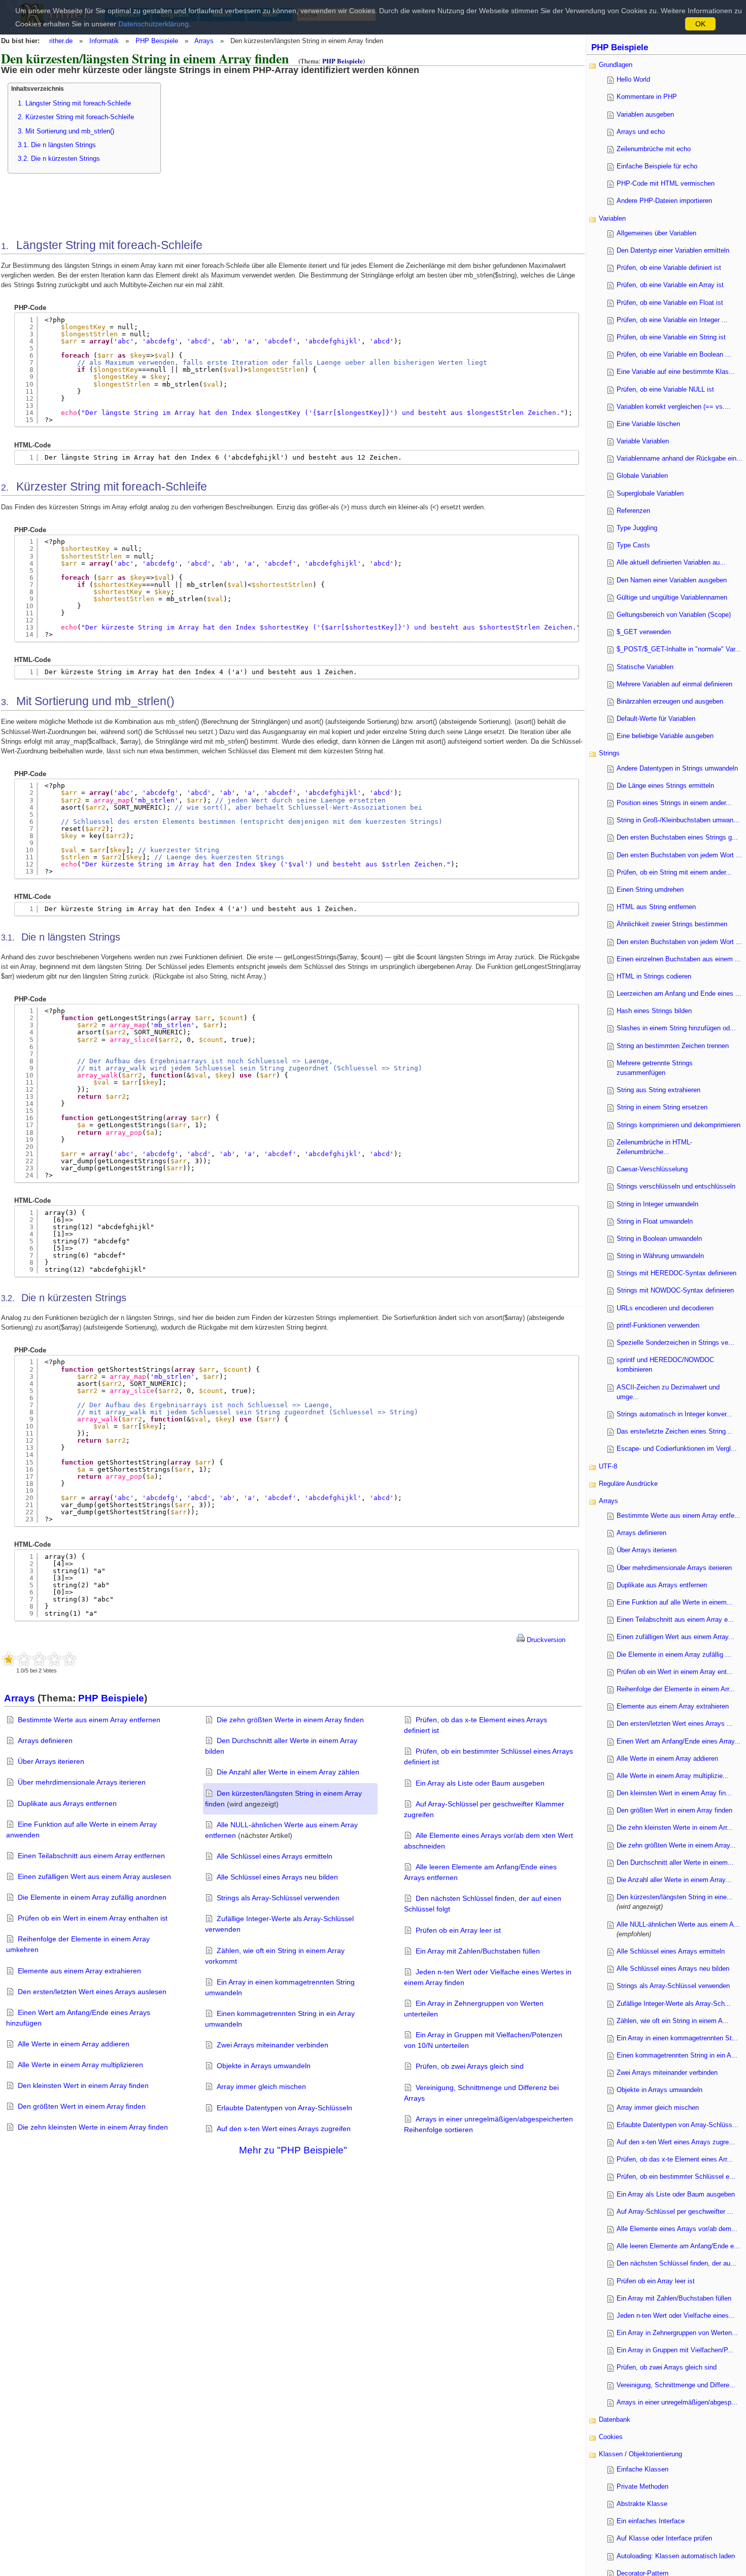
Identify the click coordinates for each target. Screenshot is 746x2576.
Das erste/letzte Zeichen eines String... (674, 1431)
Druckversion (545, 1640)
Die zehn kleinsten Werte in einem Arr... (675, 1827)
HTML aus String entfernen (656, 907)
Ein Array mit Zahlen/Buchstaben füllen (478, 1951)
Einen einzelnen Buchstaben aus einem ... (679, 959)
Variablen (612, 218)
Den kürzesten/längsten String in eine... (675, 1897)
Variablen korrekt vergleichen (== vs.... (674, 407)
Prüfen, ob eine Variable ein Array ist (670, 285)
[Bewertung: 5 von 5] (70, 1659)
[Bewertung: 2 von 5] (24, 1659)
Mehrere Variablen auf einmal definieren (674, 684)
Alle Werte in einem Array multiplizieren (80, 2065)
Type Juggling (637, 528)
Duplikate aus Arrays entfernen (67, 1803)
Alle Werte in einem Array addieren (74, 2044)
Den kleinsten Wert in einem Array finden (83, 2085)
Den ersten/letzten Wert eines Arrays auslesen (92, 1992)
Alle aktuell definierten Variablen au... (671, 562)
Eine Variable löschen (648, 424)
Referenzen (633, 511)
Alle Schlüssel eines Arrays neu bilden (277, 1877)
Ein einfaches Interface (651, 2521)
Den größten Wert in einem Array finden (82, 2106)
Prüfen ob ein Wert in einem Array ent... (675, 1672)
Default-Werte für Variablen (656, 719)
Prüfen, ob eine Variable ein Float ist (670, 303)
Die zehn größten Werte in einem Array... (676, 1845)
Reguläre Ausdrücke (628, 1484)
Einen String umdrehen (650, 890)
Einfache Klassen (642, 2469)
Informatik (104, 41)
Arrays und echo (641, 132)
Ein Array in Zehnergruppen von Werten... (677, 2333)
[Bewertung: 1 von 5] (9, 1659)
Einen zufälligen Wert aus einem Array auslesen (94, 1876)
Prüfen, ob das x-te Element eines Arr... (675, 2159)
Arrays (204, 41)
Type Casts (633, 545)
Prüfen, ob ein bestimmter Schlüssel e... (676, 2177)
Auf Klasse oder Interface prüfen (664, 2538)
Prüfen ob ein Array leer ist (458, 1930)
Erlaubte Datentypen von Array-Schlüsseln (284, 2108)
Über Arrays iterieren (51, 1761)
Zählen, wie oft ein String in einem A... (673, 2021)
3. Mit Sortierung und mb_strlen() (66, 131)
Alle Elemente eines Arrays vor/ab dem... (677, 2229)
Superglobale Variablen (650, 493)
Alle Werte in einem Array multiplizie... (673, 1776)
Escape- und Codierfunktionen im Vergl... (677, 1449)
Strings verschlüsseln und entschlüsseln (676, 1186)
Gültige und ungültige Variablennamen (672, 597)
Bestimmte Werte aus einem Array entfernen (89, 1720)
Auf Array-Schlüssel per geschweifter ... (675, 2212)
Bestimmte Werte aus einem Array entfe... (679, 1516)
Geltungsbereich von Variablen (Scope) (674, 615)
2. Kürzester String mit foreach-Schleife (76, 117)
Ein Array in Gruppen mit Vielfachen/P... (675, 2350)
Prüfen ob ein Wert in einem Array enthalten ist (93, 1918)
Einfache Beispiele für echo (657, 166)
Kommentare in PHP (647, 97)
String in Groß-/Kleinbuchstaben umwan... (678, 820)
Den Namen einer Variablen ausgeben (672, 580)
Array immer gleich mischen (261, 2086)
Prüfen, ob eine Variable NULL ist (665, 389)
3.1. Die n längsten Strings (57, 145)
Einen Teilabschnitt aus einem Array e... (675, 1620)
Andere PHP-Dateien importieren (664, 201)
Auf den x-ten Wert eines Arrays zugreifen (284, 2129)
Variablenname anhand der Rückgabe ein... (680, 458)
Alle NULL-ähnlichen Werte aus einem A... (678, 1924)
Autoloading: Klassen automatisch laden (676, 2556)
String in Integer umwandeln (657, 1204)
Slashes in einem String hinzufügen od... (676, 1028)
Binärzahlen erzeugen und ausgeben (670, 701)
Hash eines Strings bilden (654, 1011)
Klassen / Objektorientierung (640, 2454)
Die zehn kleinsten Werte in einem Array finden (93, 2127)
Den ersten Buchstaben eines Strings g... (677, 837)
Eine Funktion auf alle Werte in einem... (675, 1602)
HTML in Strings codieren (654, 976)
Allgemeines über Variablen (656, 233)
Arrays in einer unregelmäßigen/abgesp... (677, 2402)
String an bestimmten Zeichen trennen (673, 1046)
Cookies (611, 2437)
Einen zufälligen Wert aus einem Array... (675, 1637)
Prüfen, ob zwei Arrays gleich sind (470, 2066)
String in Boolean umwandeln (659, 1239)
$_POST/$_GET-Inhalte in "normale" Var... (679, 649)
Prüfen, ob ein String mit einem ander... (674, 872)
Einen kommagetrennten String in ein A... (677, 2055)
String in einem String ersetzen (662, 1107)
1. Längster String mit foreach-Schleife (74, 103)
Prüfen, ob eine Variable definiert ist (669, 268)
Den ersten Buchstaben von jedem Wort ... (679, 855)
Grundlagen (616, 65)
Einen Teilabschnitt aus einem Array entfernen (91, 1856)
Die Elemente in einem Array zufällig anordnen (92, 1897)
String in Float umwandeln (655, 1221)
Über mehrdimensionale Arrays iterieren (82, 1782)
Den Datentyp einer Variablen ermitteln (673, 250)
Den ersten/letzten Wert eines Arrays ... (675, 1724)
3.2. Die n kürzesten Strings (59, 159)
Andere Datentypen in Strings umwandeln (677, 768)
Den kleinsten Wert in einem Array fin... (674, 1793)
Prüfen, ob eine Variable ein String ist (671, 337)
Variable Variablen (643, 441)
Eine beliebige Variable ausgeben (665, 736)
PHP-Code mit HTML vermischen (666, 183)
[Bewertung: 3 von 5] (39, 1659)
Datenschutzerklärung (154, 24)
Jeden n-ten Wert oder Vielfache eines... (676, 2316)
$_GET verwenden (644, 632)
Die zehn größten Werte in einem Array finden (290, 1720)
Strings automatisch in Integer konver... (674, 1414)
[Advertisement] (258, 146)
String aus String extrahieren (658, 1090)
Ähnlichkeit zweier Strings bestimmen (672, 924)
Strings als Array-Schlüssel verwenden (278, 1898)
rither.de (61, 41)
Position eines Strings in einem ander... (674, 803)
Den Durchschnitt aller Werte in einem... (675, 1863)
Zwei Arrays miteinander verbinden (273, 2045)
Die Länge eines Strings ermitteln (665, 786)
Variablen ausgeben (645, 114)
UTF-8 (608, 1466)
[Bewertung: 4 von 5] (54, 1659)
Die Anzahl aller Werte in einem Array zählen (288, 1772)
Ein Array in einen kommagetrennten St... (677, 2038)
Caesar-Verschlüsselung (652, 1169)
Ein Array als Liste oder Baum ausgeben (480, 1783)
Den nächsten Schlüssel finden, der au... (676, 2263)
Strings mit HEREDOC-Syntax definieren (676, 1273)
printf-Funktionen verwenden (658, 1325)
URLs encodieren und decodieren (665, 1308)
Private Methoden (642, 2486)
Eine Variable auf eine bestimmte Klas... (676, 372)
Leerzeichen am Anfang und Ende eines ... (679, 994)
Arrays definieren (45, 1740)
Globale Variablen (642, 476)
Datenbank (615, 2420)
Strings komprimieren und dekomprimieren (679, 1125)
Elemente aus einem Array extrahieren (79, 1971)
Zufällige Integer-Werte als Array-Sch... (674, 2004)
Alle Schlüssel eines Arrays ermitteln (275, 1856)
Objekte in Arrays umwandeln (264, 2066)
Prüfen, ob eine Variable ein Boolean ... (674, 354)
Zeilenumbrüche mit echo (654, 149)
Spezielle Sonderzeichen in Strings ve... (675, 1343)
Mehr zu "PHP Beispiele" (293, 2150)
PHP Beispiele (157, 41)
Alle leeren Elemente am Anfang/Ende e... (678, 2246)
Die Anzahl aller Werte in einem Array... (674, 1880)
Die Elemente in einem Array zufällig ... (674, 1655)
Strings (609, 753)
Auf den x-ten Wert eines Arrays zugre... (676, 2142)
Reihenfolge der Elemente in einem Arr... (676, 1689)
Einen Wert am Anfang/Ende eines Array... (679, 1741)
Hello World (633, 79)
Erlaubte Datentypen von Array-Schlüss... (677, 2125)
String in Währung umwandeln (660, 1256)
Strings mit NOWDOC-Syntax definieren (675, 1290)
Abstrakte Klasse (642, 2504)
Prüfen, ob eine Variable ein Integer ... (672, 320)
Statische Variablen (645, 667)
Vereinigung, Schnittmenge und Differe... (676, 2385)
